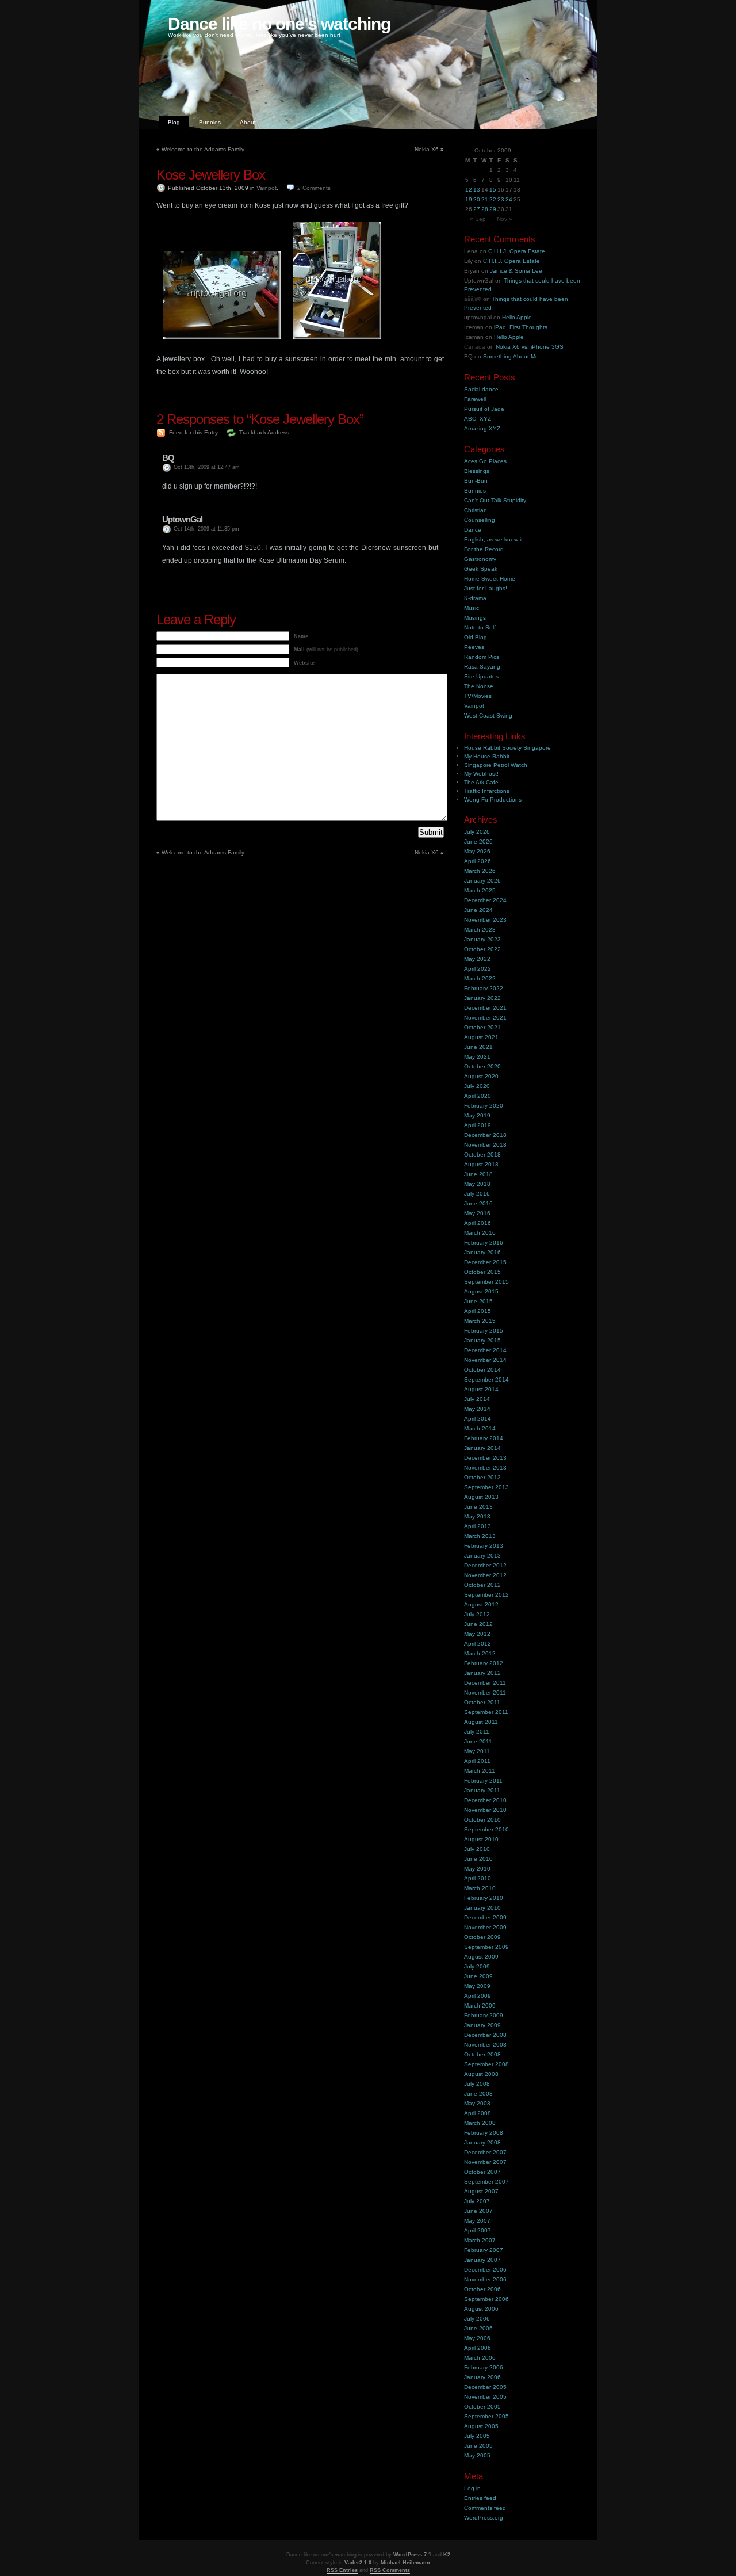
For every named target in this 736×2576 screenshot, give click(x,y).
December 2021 (485, 1008)
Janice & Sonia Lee (516, 271)
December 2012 (485, 1565)
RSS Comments (390, 2570)
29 (493, 209)
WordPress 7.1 (412, 2555)
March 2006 (480, 2358)
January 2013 (482, 1556)
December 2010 (485, 1800)
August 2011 (481, 1722)
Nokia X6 (427, 149)
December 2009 (485, 1917)
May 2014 (477, 1409)
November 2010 (485, 1810)
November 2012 (485, 1575)
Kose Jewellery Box (211, 175)
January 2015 (482, 1340)
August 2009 (481, 1957)
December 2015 (485, 1262)
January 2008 (482, 2142)
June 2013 (478, 1507)
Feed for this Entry (193, 432)
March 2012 (480, 1653)
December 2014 (485, 1350)
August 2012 (481, 1604)
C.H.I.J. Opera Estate (517, 251)
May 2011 (477, 1751)
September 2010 (486, 1829)
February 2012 (484, 1663)
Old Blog (476, 637)
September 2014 (486, 1379)
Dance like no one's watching (279, 24)
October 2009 (482, 1937)
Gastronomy (480, 559)
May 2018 (477, 1184)
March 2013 (480, 1536)
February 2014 (484, 1438)
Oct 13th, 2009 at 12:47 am (207, 467)
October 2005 (482, 2407)
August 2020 (481, 1076)
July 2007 (477, 2201)
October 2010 (482, 1820)
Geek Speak (481, 569)
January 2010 (482, 1908)
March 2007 (480, 2240)
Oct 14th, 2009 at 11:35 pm (206, 529)
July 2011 (477, 1732)
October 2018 (482, 1155)
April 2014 (478, 1419)
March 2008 (480, 2123)
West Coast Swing (488, 715)
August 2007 (481, 2191)
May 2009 (477, 1986)
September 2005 (486, 2416)
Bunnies (210, 122)
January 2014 (482, 1448)
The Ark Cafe (481, 782)
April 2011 (477, 1761)
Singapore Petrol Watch (496, 765)
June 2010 (478, 1859)
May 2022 (477, 959)
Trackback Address (264, 432)
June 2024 (478, 910)
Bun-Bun (476, 481)
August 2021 (481, 1037)
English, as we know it (493, 539)
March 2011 (480, 1771)
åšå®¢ (473, 299)
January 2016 (482, 1252)
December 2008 (485, 2035)
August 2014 (481, 1389)
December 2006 (485, 2270)
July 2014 (477, 1399)
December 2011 (485, 1683)
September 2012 (486, 1595)
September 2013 (486, 1487)
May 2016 (477, 1213)
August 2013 (481, 1497)
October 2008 (482, 2054)
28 (485, 209)
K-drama (475, 598)
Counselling (480, 520)
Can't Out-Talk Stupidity (495, 500)
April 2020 (478, 1096)
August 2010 (481, 1839)
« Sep (478, 219)
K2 (447, 2555)
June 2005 (478, 2446)
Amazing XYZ (482, 428)
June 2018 (478, 1174)
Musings (475, 618)
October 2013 (482, 1477)
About (248, 122)
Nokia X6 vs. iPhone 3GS (530, 347)
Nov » (505, 219)
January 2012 (482, 1673)
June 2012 (478, 1624)
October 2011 (482, 1702)
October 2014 (482, 1370)
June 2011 (478, 1741)
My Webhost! (481, 774)
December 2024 (485, 900)
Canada (475, 347)
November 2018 (485, 1145)
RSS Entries (342, 2570)
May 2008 (477, 2103)
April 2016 (478, 1223)
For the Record (484, 549)
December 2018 (485, 1135)
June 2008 (478, 2094)
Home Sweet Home (490, 579)
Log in (472, 2488)
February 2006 (484, 2367)
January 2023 (482, 939)
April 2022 (478, 969)
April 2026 (478, 861)
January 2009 (482, 2025)
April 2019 (478, 1125)
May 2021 (477, 1057)
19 (469, 199)
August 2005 (481, 2426)
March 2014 (480, 1428)
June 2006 (478, 2328)
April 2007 (478, 2230)
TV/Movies (478, 696)
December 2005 (485, 2387)
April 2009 (478, 1996)
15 (493, 190)
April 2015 (478, 1311)
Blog (174, 122)
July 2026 (477, 832)
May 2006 (477, 2338)
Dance (473, 530)
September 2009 (486, 1947)
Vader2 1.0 (358, 2563)
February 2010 (484, 1898)
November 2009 (485, 1927)
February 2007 (484, 2250)
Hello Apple (517, 317)
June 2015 (478, 1301)
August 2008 (481, 2074)
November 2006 (485, 2279)
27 (477, 209)
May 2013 (477, 1516)
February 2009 (484, 2015)
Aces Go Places (485, 461)
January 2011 (482, 1790)
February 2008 (484, 2133)
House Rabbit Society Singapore (507, 748)
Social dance (481, 389)
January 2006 (482, 2377)
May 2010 (477, 1869)
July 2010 (477, 1849)
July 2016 (477, 1194)
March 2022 (480, 978)
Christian (476, 510)
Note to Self (480, 627)
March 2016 (480, 1233)
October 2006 (482, 2289)
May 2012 (477, 1634)
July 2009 (477, 1966)
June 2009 (478, 1976)
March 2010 (480, 1888)
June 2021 (478, 1047)
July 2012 (477, 1614)
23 (501, 199)
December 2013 (485, 1458)
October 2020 (482, 1066)
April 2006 (478, 2348)
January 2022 (482, 998)
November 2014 (485, 1360)
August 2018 (481, 1164)
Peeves (474, 647)
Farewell (475, 399)
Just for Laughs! (486, 588)
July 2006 (477, 2319)
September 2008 (486, 2064)
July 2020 (477, 1086)
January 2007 (482, 2260)
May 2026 (477, 851)
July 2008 (477, 2084)
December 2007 (485, 2152)
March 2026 (480, 871)
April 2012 (478, 1644)
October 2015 (482, 1272)
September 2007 (486, 2182)
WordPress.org (484, 2518)
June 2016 (478, 1203)
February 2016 (484, 1243)
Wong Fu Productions (493, 799)
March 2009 (480, 2006)
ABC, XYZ (478, 419)
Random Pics (482, 657)
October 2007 (482, 2172)
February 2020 (484, 1106)
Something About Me (511, 356)
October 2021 (482, 1027)
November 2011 (485, 1692)
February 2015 (484, 1331)
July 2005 (477, 2436)
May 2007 (477, 2221)
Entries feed (480, 2498)
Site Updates (481, 676)
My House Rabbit (487, 756)
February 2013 (484, 1546)
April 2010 (478, 1878)
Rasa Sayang (482, 667)
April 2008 (478, 2113)
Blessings (477, 471)
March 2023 (480, 930)
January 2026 (482, 881)
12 (469, 190)
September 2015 (486, 1282)
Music (471, 608)
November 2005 (485, 2397)
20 (477, 199)
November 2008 (485, 2045)
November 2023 (485, 920)
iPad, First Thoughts (521, 327)
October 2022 (482, 949)
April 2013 (478, 1526)
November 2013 (485, 1468)
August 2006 (481, 2309)
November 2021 (485, 1018)
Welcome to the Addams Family (203, 149)
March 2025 (480, 890)
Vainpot (267, 188)
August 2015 (481, 1291)
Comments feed (485, 2508)
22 (493, 199)
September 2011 (486, 1712)
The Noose (479, 686)
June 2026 (478, 842)
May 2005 (477, 2455)
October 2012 (482, 1585)
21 (485, 199)
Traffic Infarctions (487, 791)
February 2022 (484, 988)
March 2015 (480, 1321)
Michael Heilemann (405, 2563)
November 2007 (485, 2162)
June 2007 (478, 2211)
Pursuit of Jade (484, 409)
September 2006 (486, 2299)
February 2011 (483, 1781)
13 (477, 190)
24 (509, 199)
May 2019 (477, 1115)
